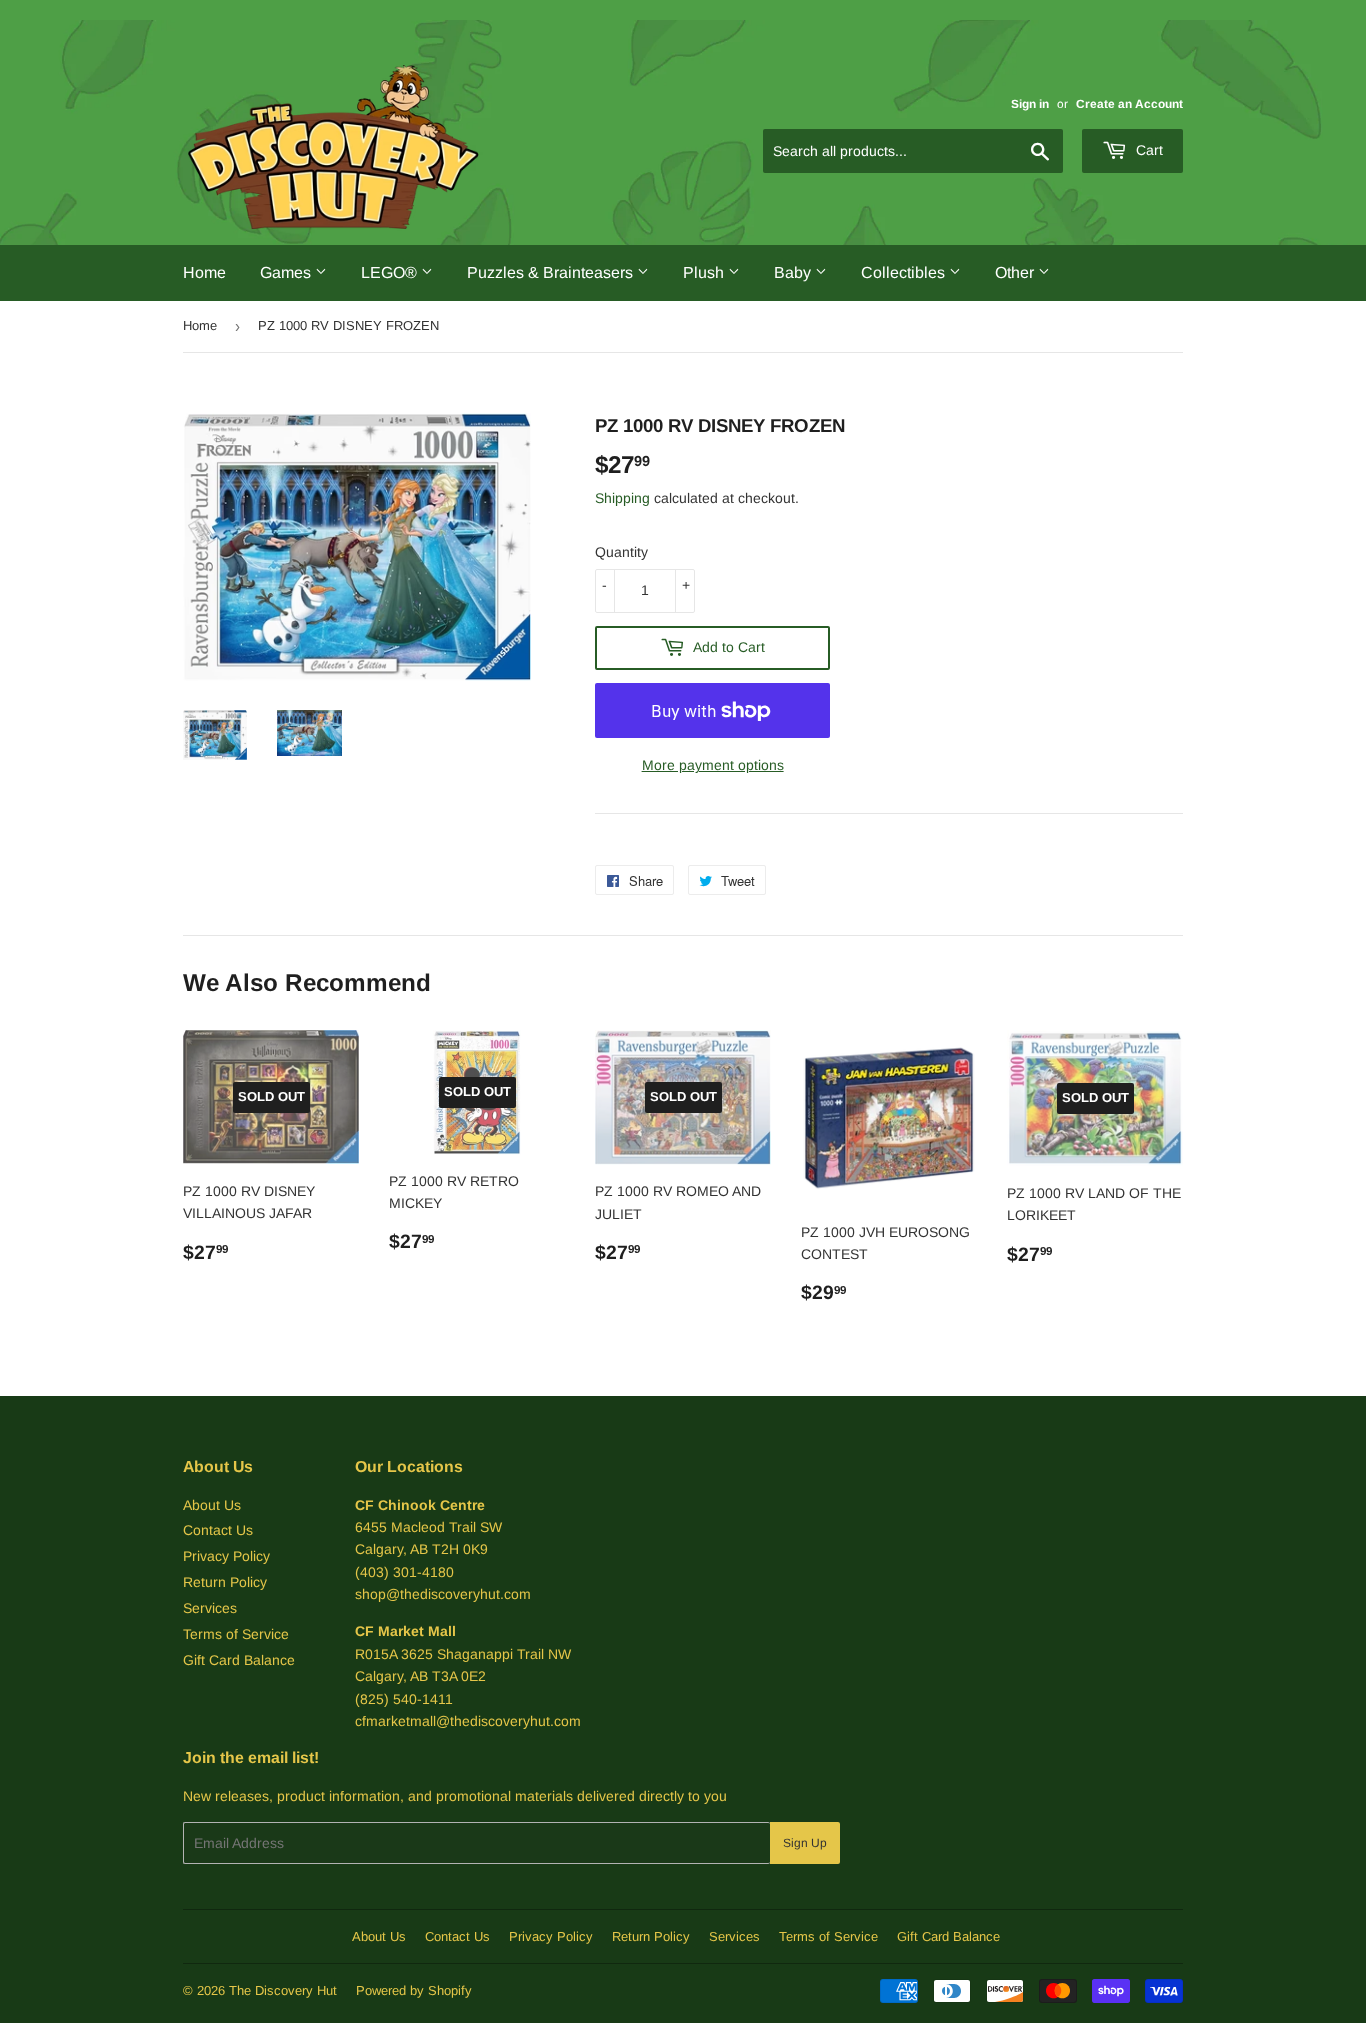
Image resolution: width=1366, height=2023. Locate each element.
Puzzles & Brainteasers (552, 272)
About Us (212, 1505)
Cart (1147, 150)
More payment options (713, 765)
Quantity (621, 552)
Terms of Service (236, 1634)
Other (1016, 272)
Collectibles (905, 272)
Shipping (622, 498)
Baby (794, 272)
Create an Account (1129, 104)
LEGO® (391, 272)
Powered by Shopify (414, 1990)
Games (287, 272)
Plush (705, 272)
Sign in (1030, 104)
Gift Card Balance (239, 1660)
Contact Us (218, 1530)
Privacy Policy (226, 1556)
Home (204, 272)
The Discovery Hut (283, 1990)
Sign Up (805, 1843)
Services (210, 1608)
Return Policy (225, 1582)
